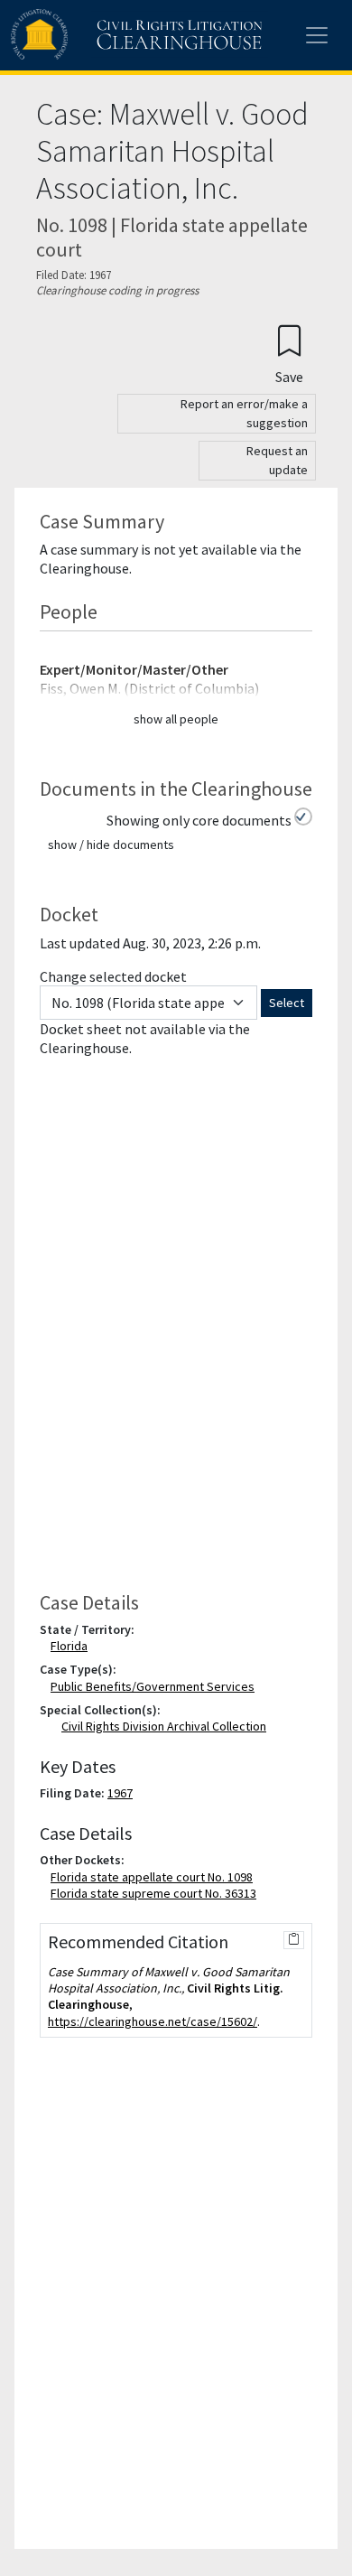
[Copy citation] (294, 1940)
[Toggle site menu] (317, 35)
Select (287, 1003)
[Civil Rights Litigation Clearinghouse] (101, 35)
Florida (73, 1646)
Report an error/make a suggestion (244, 413)
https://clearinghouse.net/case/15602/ (153, 2021)
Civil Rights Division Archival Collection (164, 1726)
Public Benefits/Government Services (156, 1686)
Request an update (277, 460)
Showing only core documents (199, 820)
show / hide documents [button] (111, 845)
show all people (176, 719)
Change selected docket (113, 976)
